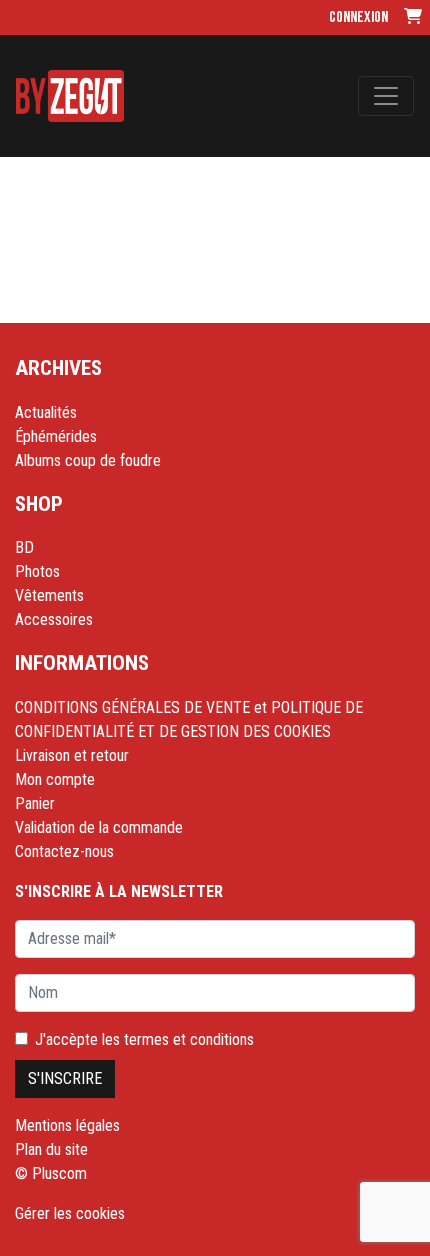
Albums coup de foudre (88, 460)
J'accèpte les (144, 1039)
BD (24, 547)
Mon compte (55, 779)
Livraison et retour (72, 755)
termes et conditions (189, 1039)
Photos (37, 571)
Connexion (358, 17)
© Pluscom (51, 1173)
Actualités (46, 412)
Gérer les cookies (70, 1213)
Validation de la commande (99, 827)
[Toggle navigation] (386, 96)
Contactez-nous (64, 851)
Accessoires (54, 619)
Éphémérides (56, 436)
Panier (35, 803)
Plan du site (51, 1149)
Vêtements (49, 595)
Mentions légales (67, 1125)
